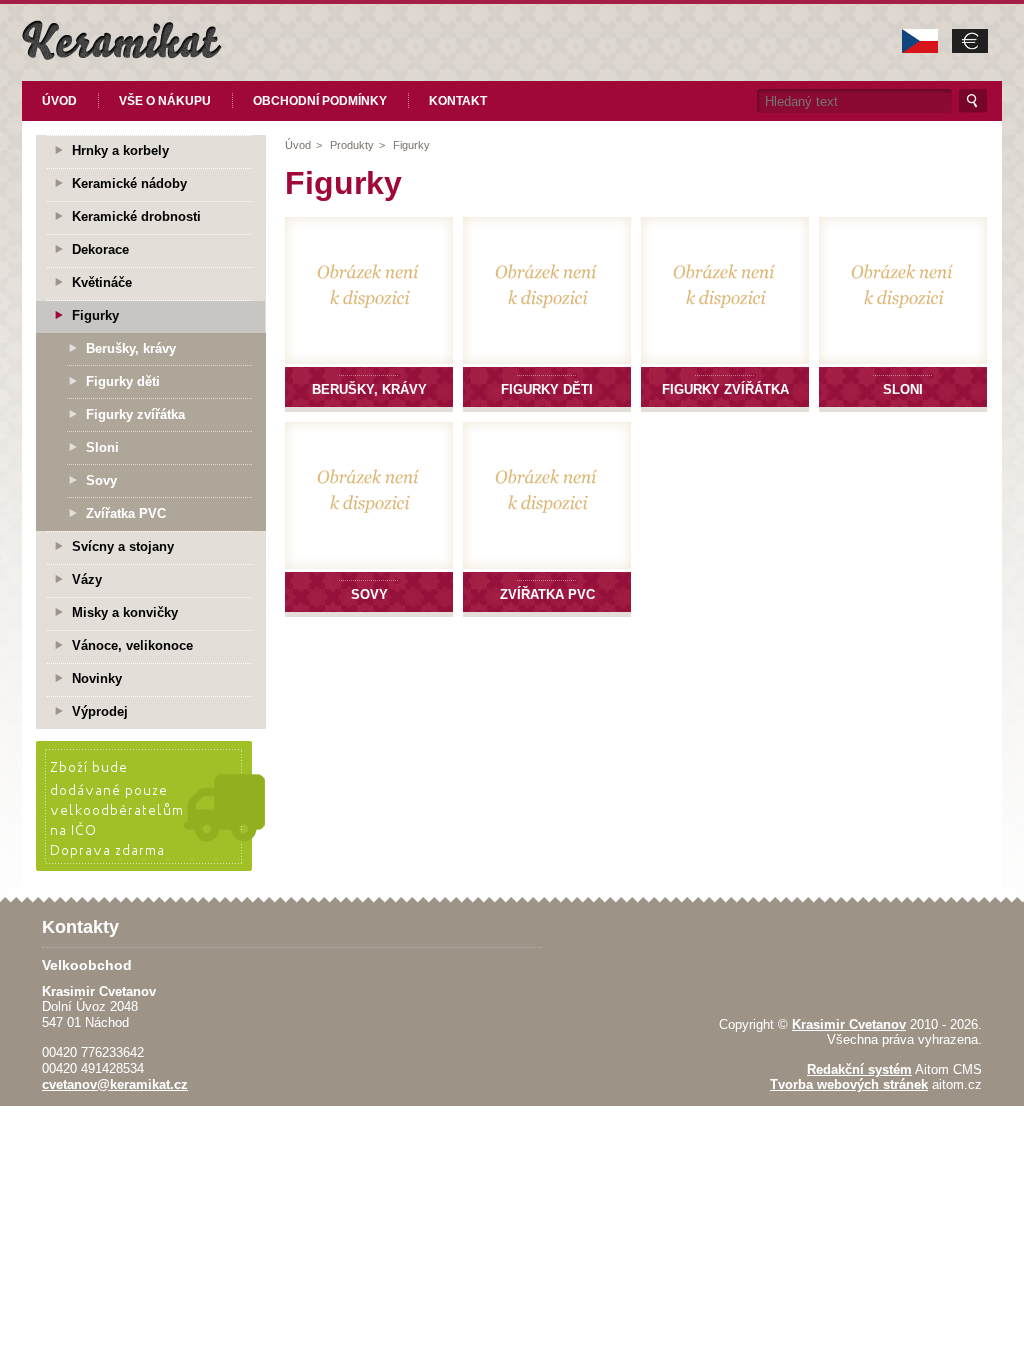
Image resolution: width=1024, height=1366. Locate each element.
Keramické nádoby (129, 183)
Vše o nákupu (165, 101)
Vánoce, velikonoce (132, 645)
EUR (970, 41)
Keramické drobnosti (136, 216)
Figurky (411, 145)
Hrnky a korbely (120, 150)
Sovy (101, 480)
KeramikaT (122, 40)
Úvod (59, 101)
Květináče (102, 282)
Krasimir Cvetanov (849, 1024)
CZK (920, 41)
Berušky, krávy (131, 348)
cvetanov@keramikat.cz (115, 1084)
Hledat (973, 101)
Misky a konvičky (125, 612)
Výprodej (100, 711)
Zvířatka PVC (126, 513)
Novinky (97, 678)
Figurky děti (123, 381)
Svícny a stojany (123, 546)
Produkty (352, 145)
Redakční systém (859, 1069)
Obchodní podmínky (320, 101)
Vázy (87, 579)
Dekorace (100, 249)
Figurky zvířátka (135, 414)
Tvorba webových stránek (849, 1084)
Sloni (102, 447)
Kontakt (458, 101)
